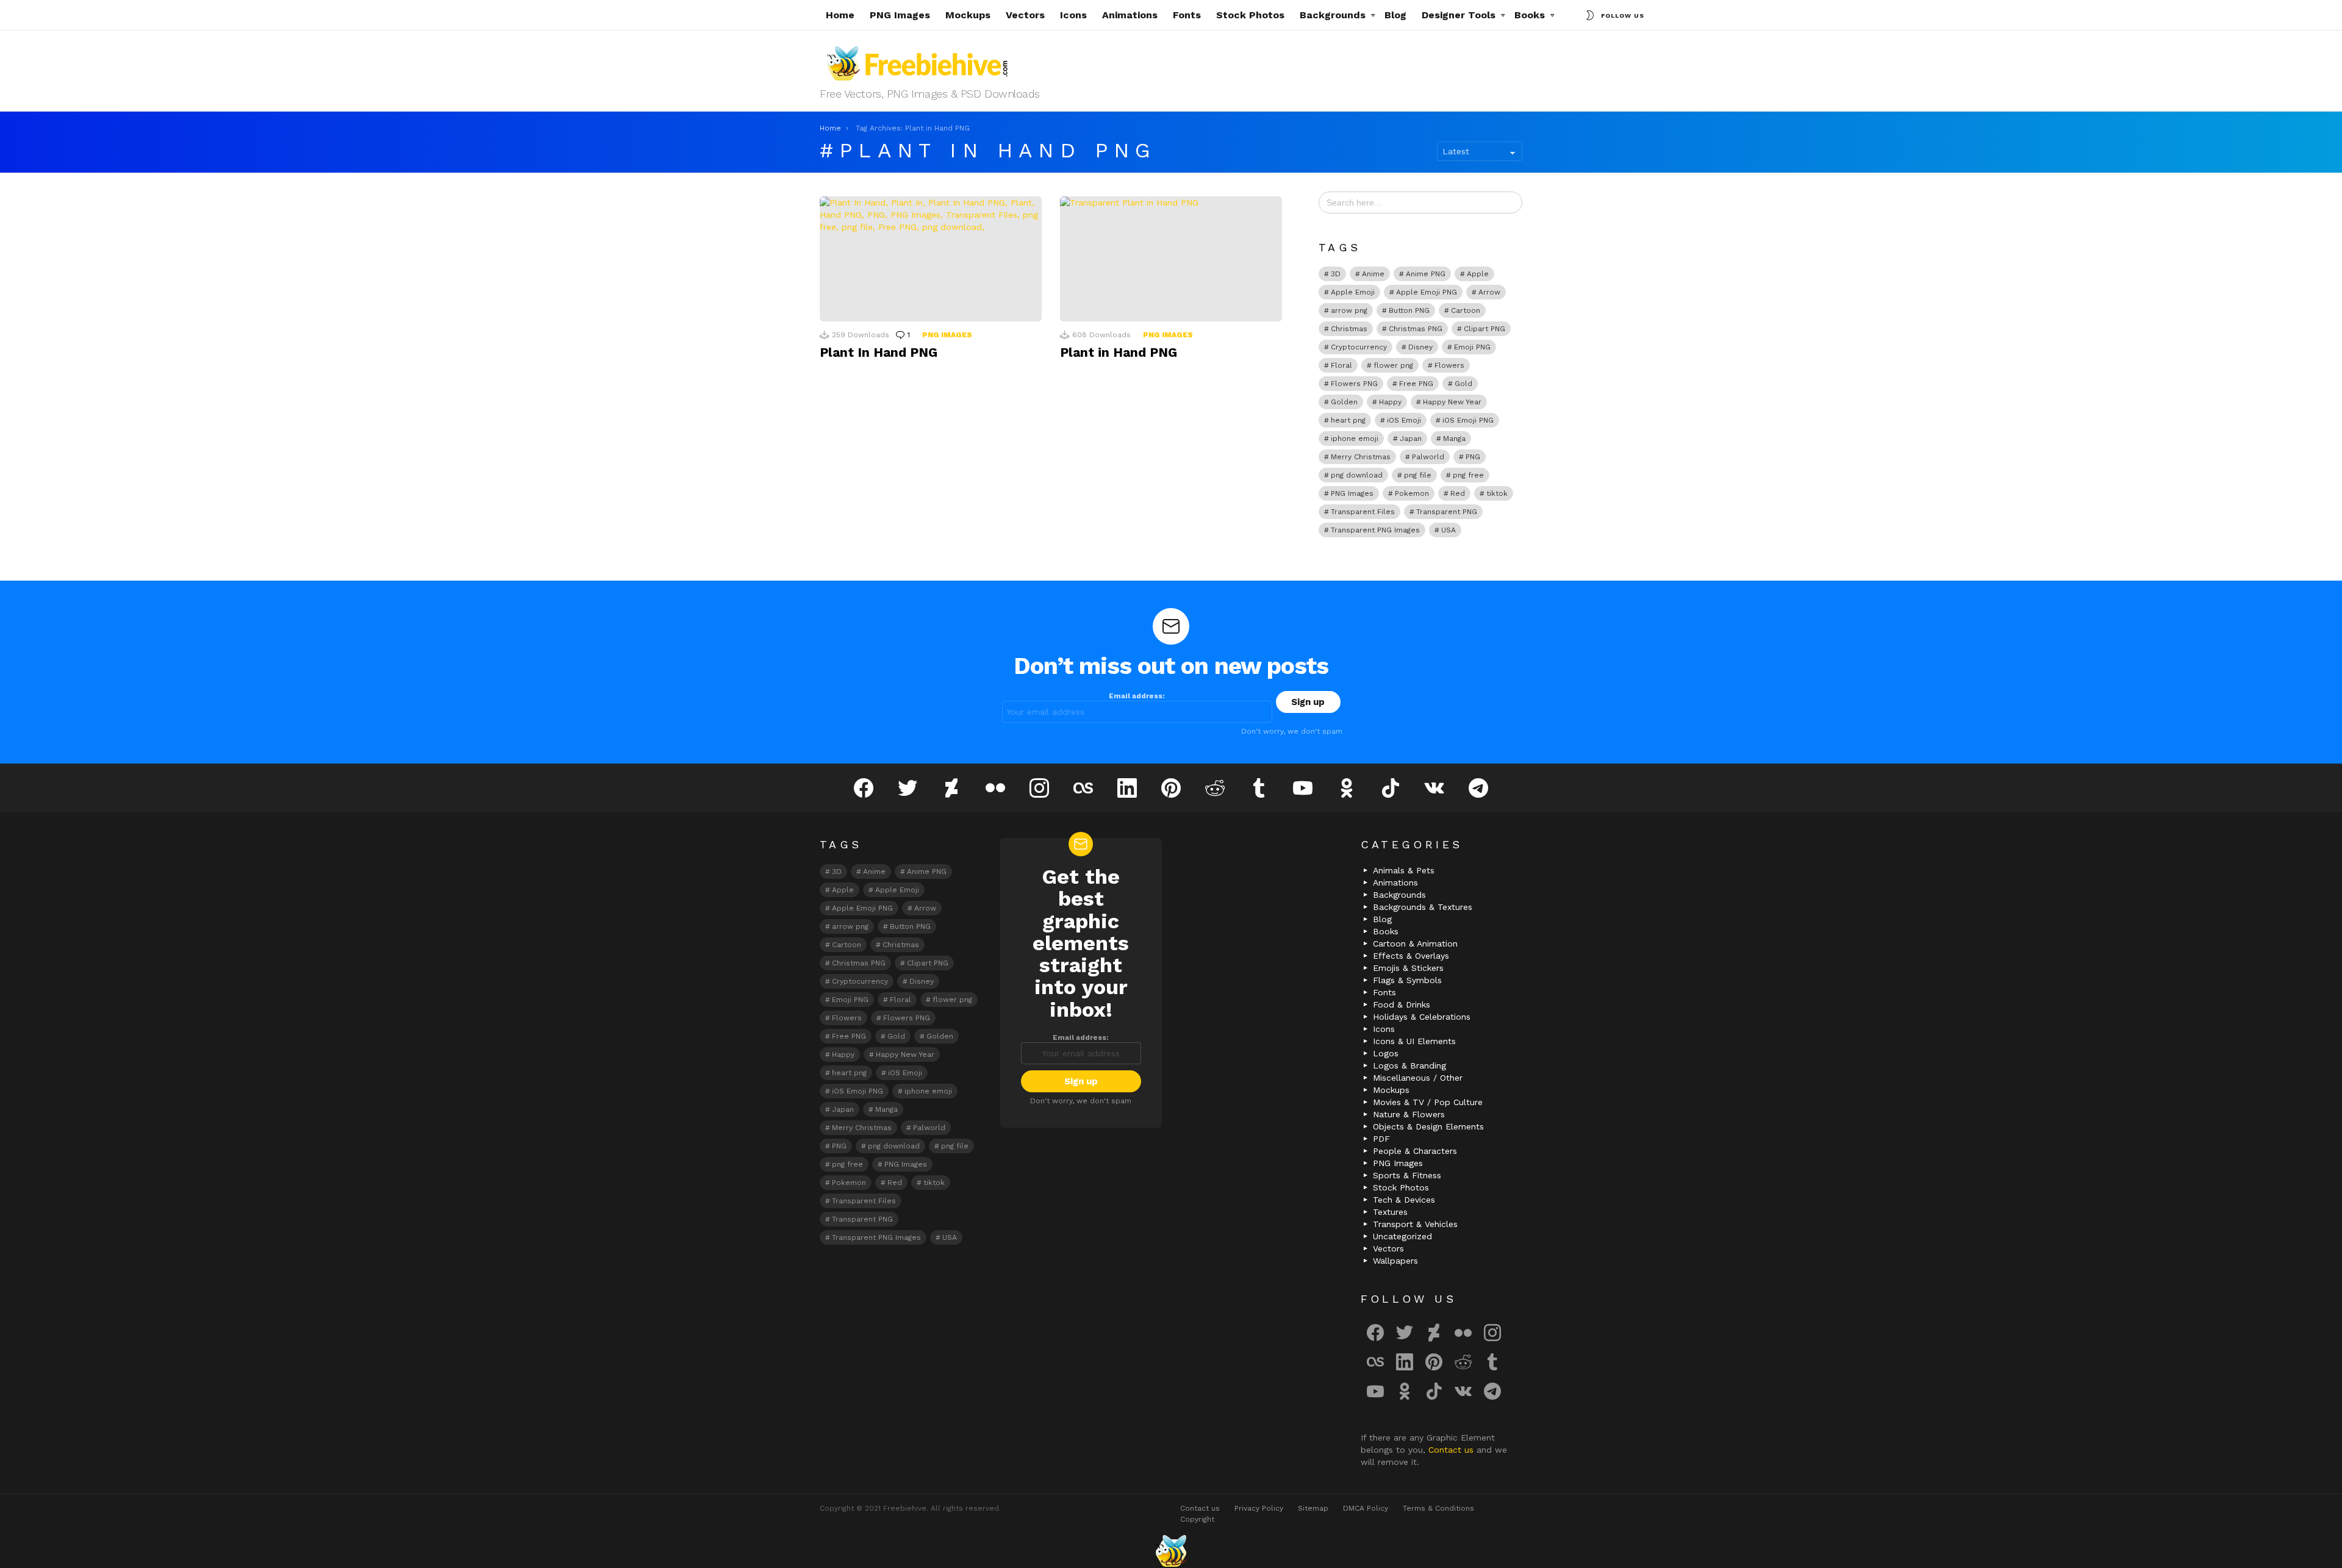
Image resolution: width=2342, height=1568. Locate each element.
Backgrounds (1333, 15)
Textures (1390, 1212)
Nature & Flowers (1409, 1114)
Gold (1463, 384)
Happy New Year (1452, 402)
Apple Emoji (1353, 292)
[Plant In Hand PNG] (931, 259)
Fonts (1187, 15)
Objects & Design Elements (1428, 1126)
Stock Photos (1250, 15)
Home (840, 15)
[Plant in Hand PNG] (1171, 259)
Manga (1454, 439)
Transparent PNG (1447, 512)
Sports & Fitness (1407, 1175)
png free (1468, 475)
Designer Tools (1459, 15)
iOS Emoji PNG (1468, 420)
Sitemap (1313, 1508)
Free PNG (1416, 384)
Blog (1395, 15)
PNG (1473, 457)
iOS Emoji (1404, 420)
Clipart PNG (1484, 329)
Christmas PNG (1416, 329)
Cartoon (1466, 310)
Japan (1411, 439)
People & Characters (1415, 1151)
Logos (1386, 1053)
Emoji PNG (1472, 347)
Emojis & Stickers (1408, 968)
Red (1458, 493)
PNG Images (900, 15)
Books (1530, 15)
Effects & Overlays (1411, 956)
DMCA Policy (1366, 1508)
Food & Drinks (1402, 1004)
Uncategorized (1402, 1236)
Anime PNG (1426, 274)
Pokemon (1412, 493)
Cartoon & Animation (1415, 943)
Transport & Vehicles (1415, 1224)
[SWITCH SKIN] (1590, 15)
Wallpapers (1395, 1261)
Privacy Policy (1259, 1508)
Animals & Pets (1404, 870)
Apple (1478, 274)
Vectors (1025, 15)
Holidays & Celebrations (1422, 1017)
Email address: (1137, 696)
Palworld (1428, 457)
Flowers (1449, 365)
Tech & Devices (1404, 1200)
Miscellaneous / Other (1418, 1078)
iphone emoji (1355, 439)
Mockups (968, 15)
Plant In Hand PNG (879, 352)
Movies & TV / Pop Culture (1428, 1102)
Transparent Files (1363, 512)
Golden (1344, 402)
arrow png (1349, 310)
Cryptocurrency (1359, 347)
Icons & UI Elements (1414, 1041)
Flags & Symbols (1407, 980)
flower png (1393, 365)
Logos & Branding (1409, 1065)
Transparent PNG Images (1375, 530)
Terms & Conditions (1438, 1508)
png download (1357, 475)
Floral (1341, 365)
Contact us (1452, 1450)
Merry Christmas (1361, 457)
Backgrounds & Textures (1423, 907)
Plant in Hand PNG (1119, 352)
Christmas (1349, 329)
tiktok (1497, 493)
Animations (1130, 15)
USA (1449, 530)
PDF (1381, 1139)
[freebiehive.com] (1171, 1551)
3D (1336, 274)
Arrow (1489, 292)
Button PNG (1409, 310)
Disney (1420, 347)
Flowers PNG (1354, 384)
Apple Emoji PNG (1427, 292)
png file (1418, 475)
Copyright (1197, 1519)
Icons (1073, 15)
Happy (1390, 402)
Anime (1373, 274)
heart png (1348, 420)
